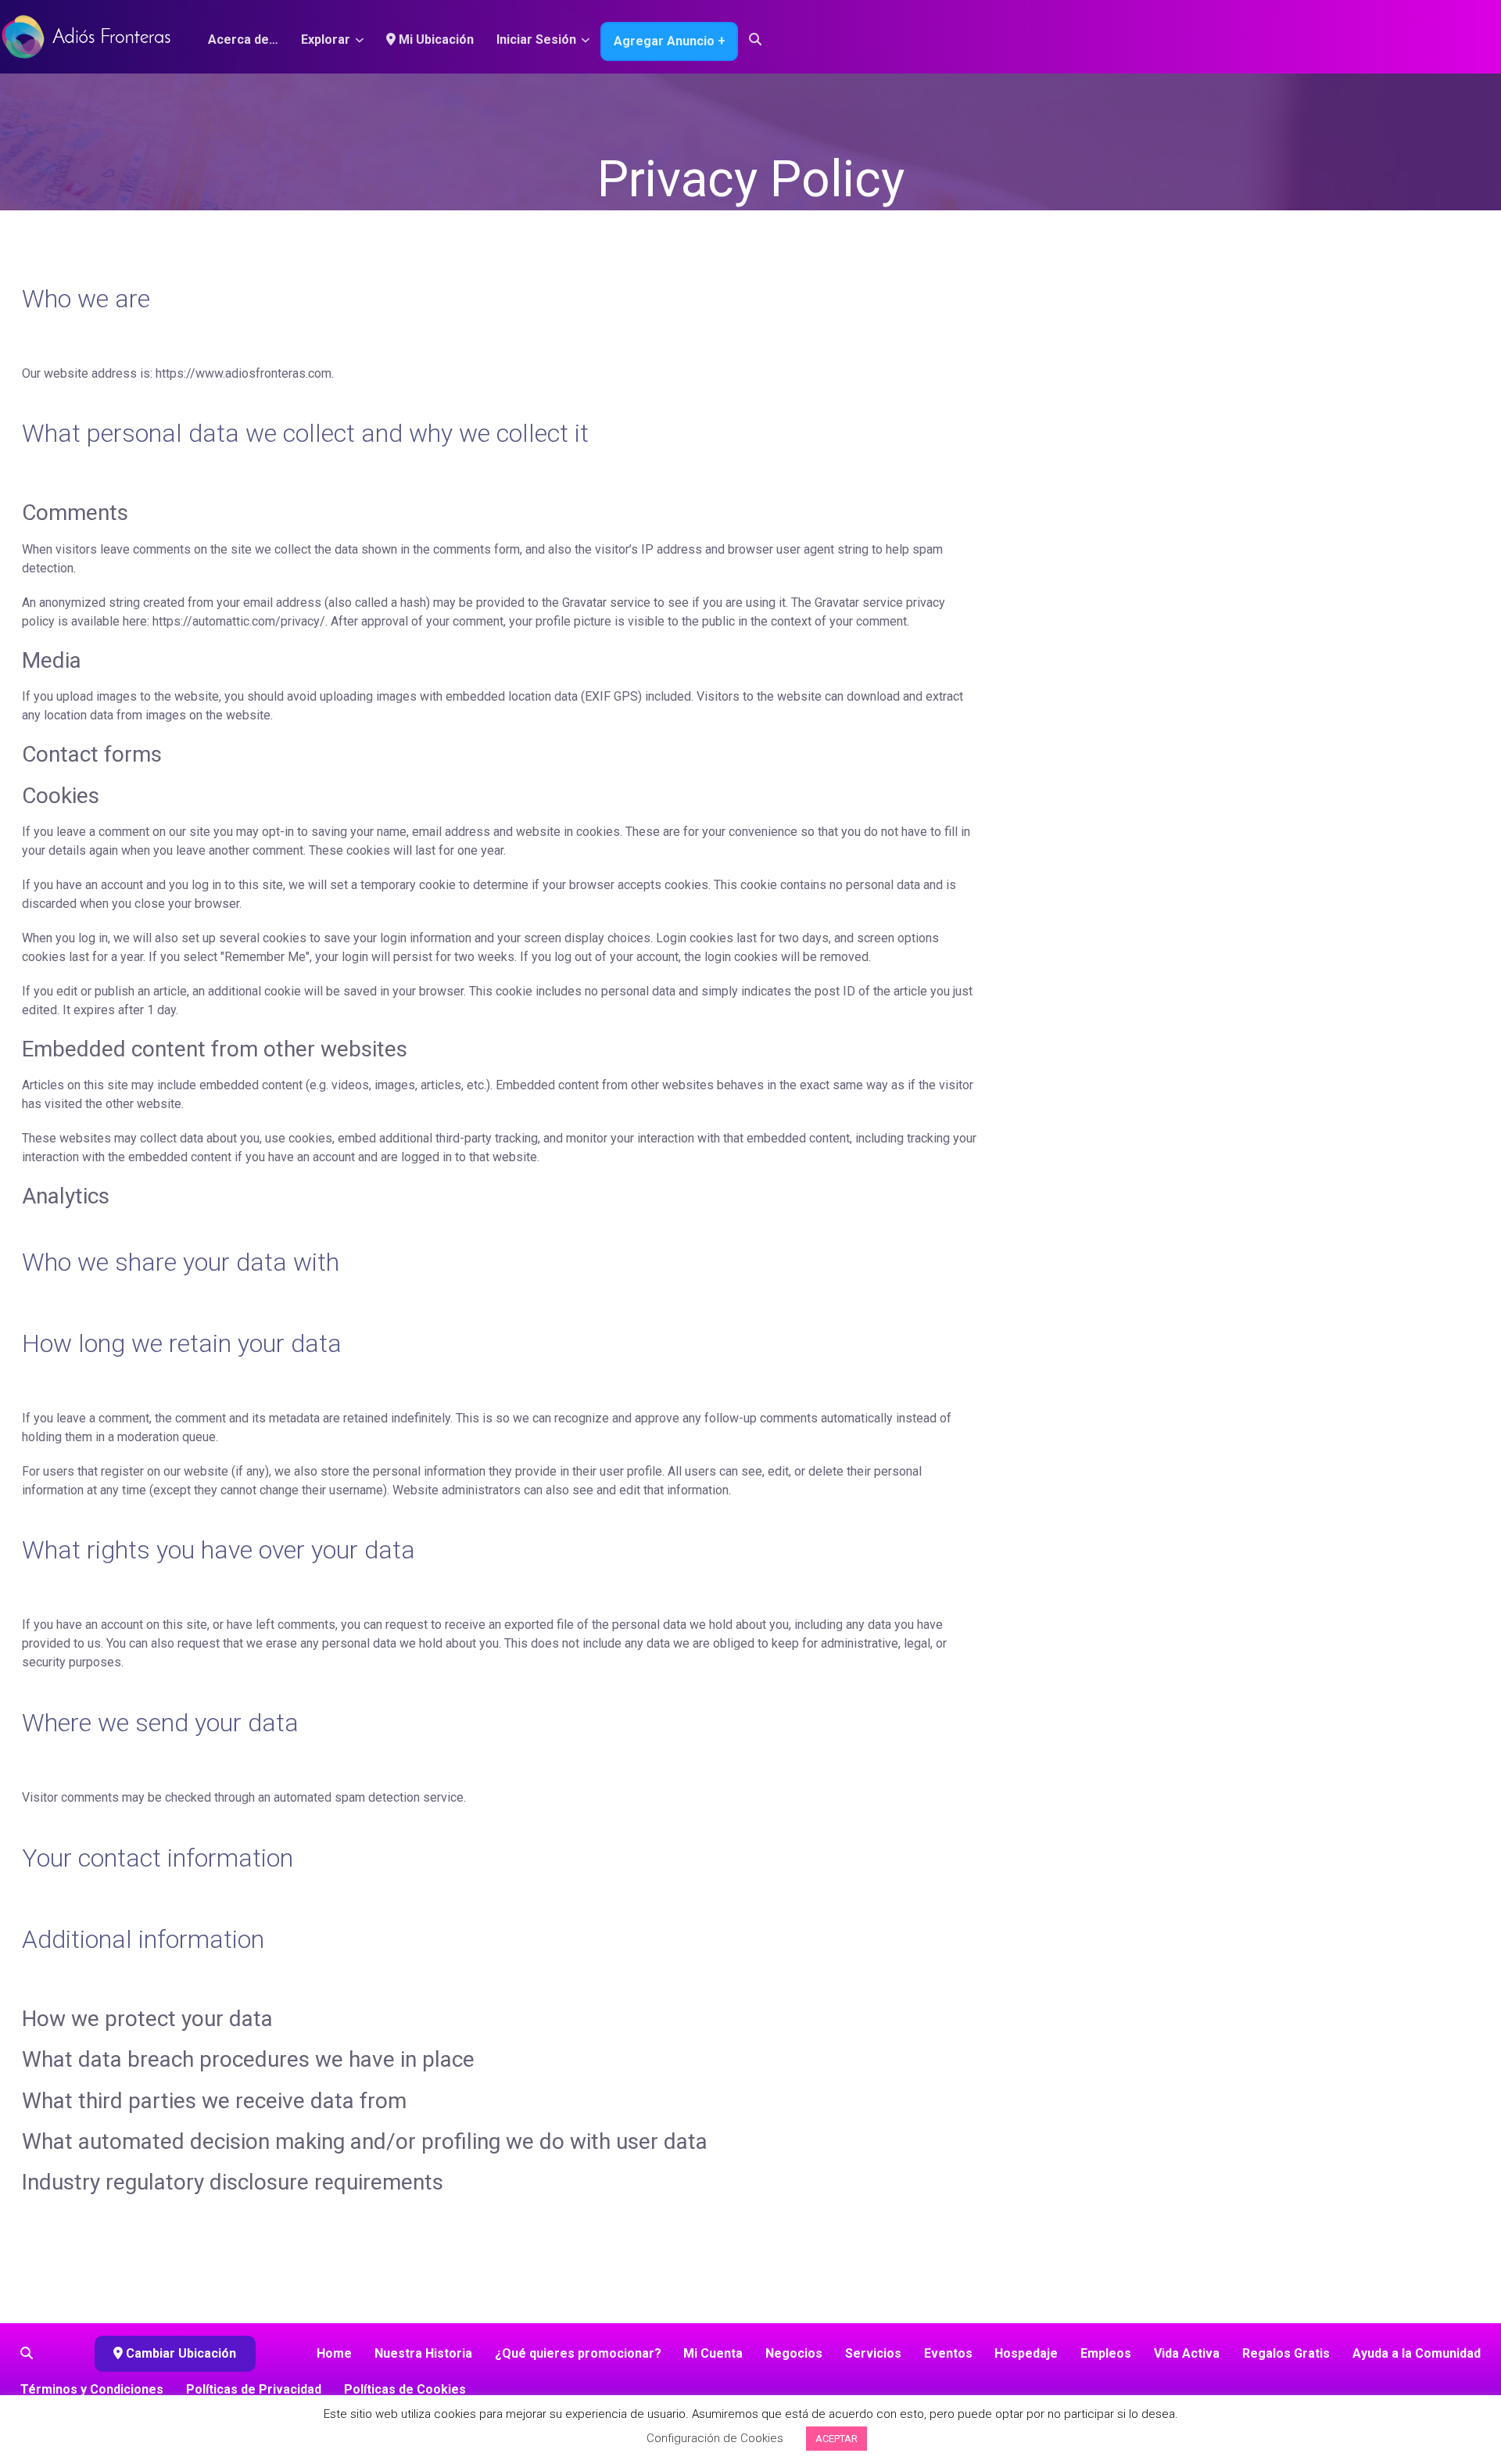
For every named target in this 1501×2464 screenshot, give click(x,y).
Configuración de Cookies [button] (715, 2438)
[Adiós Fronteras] (86, 35)
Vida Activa (1187, 2353)
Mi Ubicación (435, 39)
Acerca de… (243, 39)
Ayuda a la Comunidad (1417, 2353)
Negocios (794, 2353)
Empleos (1106, 2353)
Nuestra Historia (423, 2353)
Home (334, 2353)
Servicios (873, 2353)
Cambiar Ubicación (179, 2353)
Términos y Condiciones (92, 2389)
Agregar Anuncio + (670, 41)
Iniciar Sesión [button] (536, 39)
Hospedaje (1026, 2353)
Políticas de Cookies (405, 2389)
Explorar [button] (326, 39)
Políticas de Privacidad (254, 2389)
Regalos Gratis (1286, 2353)
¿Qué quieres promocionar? (578, 2353)
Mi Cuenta (713, 2353)
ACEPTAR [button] (836, 2439)
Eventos (948, 2353)
